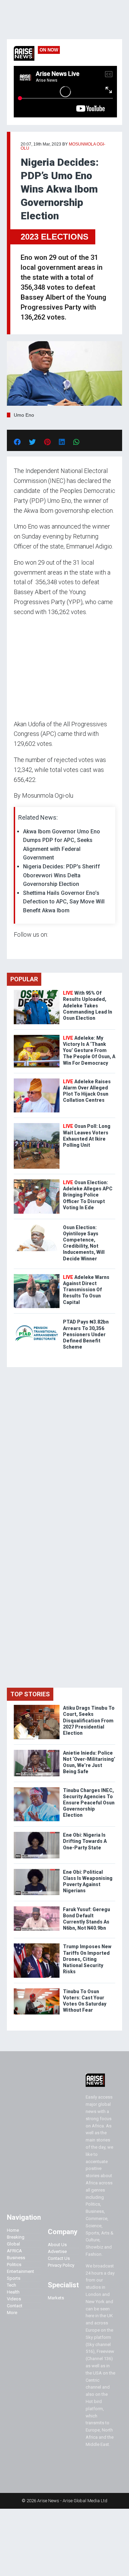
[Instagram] (21, 948)
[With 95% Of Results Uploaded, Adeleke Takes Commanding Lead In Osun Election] (37, 991)
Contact (15, 2306)
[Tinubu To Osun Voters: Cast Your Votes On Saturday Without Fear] (37, 1990)
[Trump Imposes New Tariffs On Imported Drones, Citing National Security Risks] (37, 1945)
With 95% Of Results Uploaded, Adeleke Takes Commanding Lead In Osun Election (88, 1006)
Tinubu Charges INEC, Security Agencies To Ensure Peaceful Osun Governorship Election (89, 1803)
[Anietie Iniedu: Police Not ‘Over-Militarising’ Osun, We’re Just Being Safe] (37, 1751)
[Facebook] (15, 948)
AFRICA (14, 2251)
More (12, 2313)
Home (13, 2230)
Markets (56, 2298)
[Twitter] (18, 948)
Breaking (16, 2237)
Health (13, 2292)
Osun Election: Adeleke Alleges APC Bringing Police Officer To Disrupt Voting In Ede (88, 1195)
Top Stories (30, 1694)
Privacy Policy (61, 2265)
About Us (57, 2245)
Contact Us (59, 2258)
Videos (14, 2299)
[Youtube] (27, 948)
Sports (14, 2278)
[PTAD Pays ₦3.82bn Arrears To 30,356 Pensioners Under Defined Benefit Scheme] (37, 1320)
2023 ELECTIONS (55, 237)
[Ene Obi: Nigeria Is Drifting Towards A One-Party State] (37, 1833)
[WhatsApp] (24, 948)
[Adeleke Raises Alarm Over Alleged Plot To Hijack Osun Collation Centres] (37, 1080)
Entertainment (20, 2271)
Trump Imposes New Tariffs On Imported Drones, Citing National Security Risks (87, 1959)
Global (13, 2244)
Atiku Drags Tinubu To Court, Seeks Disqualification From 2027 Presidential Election (89, 1720)
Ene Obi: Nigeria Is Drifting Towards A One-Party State (85, 1841)
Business (16, 2258)
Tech (12, 2285)
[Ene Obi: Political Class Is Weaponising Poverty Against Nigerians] (37, 1870)
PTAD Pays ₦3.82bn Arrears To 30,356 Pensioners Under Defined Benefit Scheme (86, 1334)
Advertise (57, 2251)
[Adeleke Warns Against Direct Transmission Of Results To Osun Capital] (37, 1276)
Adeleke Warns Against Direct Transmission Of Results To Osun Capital (86, 1290)
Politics (14, 2265)
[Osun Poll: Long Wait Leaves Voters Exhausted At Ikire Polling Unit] (37, 1125)
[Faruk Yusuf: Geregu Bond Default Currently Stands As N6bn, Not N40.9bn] (37, 1908)
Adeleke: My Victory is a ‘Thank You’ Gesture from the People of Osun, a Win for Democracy (89, 1050)
